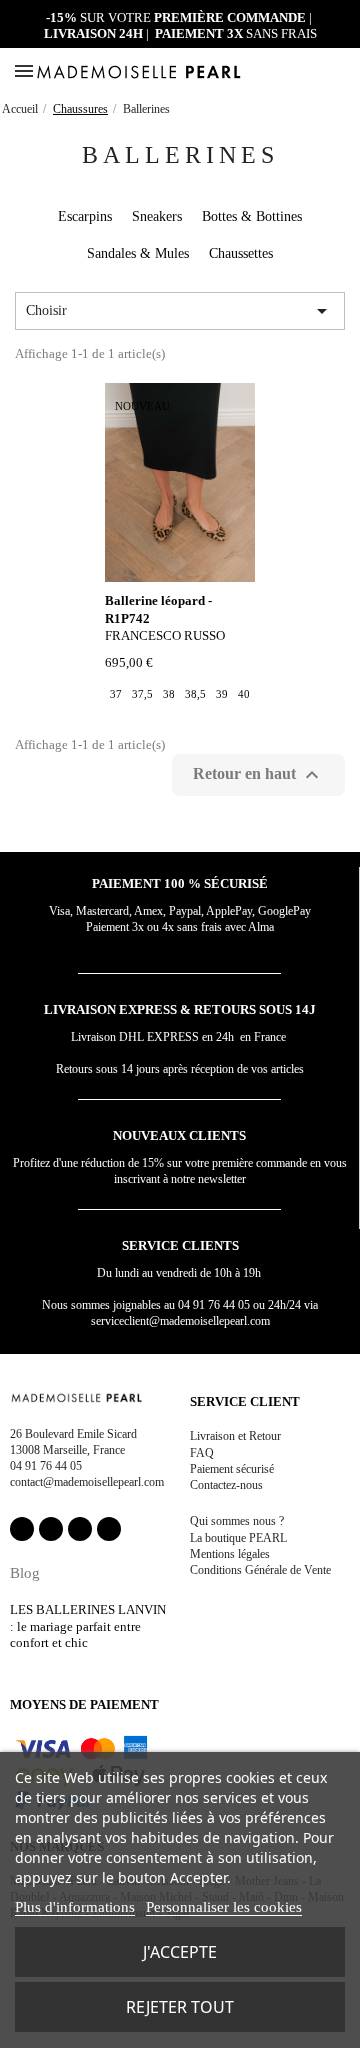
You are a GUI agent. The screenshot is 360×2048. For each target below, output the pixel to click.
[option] (116, 694)
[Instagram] (51, 1529)
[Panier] (342, 71)
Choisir (180, 311)
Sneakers (157, 216)
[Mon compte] (297, 71)
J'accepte (180, 1952)
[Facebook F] (22, 1529)
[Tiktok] (109, 1529)
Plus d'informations (75, 1907)
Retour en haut (258, 775)
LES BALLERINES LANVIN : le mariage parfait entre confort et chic (88, 1626)
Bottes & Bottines (252, 216)
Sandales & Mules (138, 253)
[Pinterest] (80, 1529)
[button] (319, 72)
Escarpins (85, 216)
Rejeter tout (180, 2007)
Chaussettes (241, 253)
